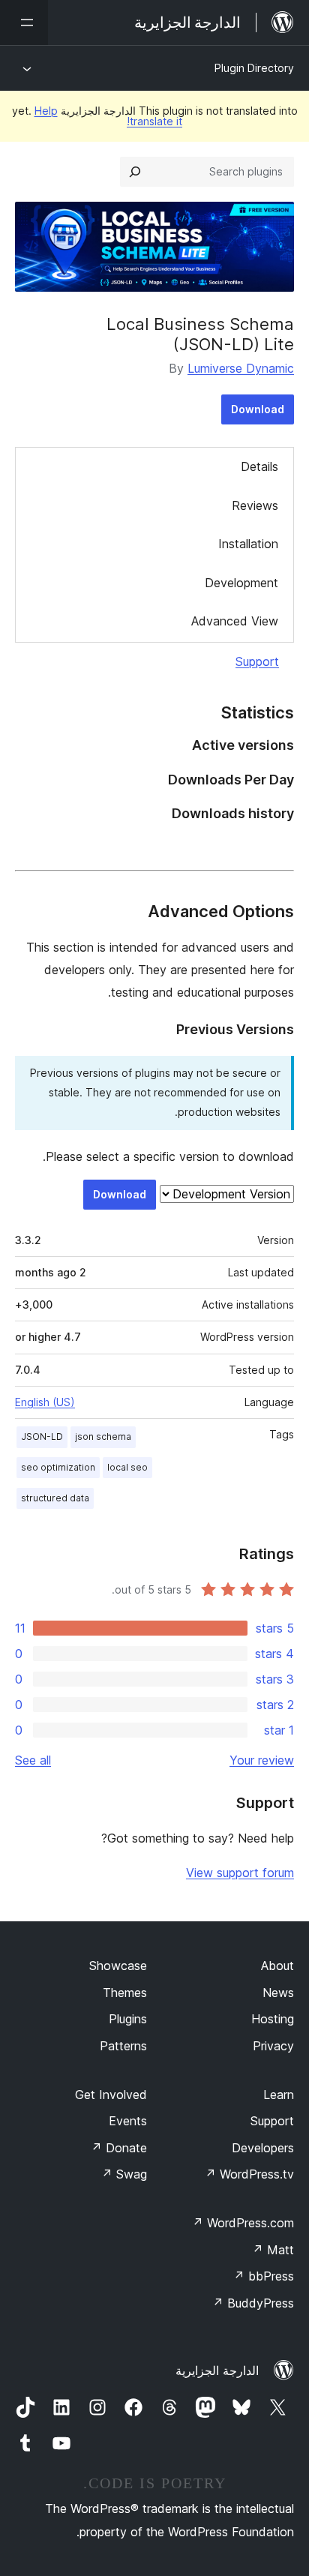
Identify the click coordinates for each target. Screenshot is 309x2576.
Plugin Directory (254, 68)
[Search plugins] (135, 172)
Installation (248, 544)
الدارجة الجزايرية (217, 2371)
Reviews (255, 505)
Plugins (128, 2019)
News (278, 1993)
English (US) (45, 1402)
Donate (119, 2148)
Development (241, 583)
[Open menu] (24, 22)
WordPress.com (243, 2223)
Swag (124, 2174)
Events (128, 2121)
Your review (262, 1760)
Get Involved (111, 2095)
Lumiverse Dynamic (241, 368)
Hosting (273, 2019)
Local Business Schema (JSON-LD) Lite (200, 334)
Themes (125, 1993)
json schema (103, 1436)
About (277, 1966)
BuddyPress (253, 2303)
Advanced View (235, 621)
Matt (273, 2250)
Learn (279, 2095)
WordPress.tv (249, 2174)
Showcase (118, 1966)
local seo (127, 1467)
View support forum (240, 1873)
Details (259, 466)
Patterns (123, 2046)
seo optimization (58, 1467)
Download (258, 409)
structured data (55, 1498)
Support (257, 661)
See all (33, 1760)
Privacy (273, 2046)
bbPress (264, 2276)
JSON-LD (42, 1436)
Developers (263, 2148)
